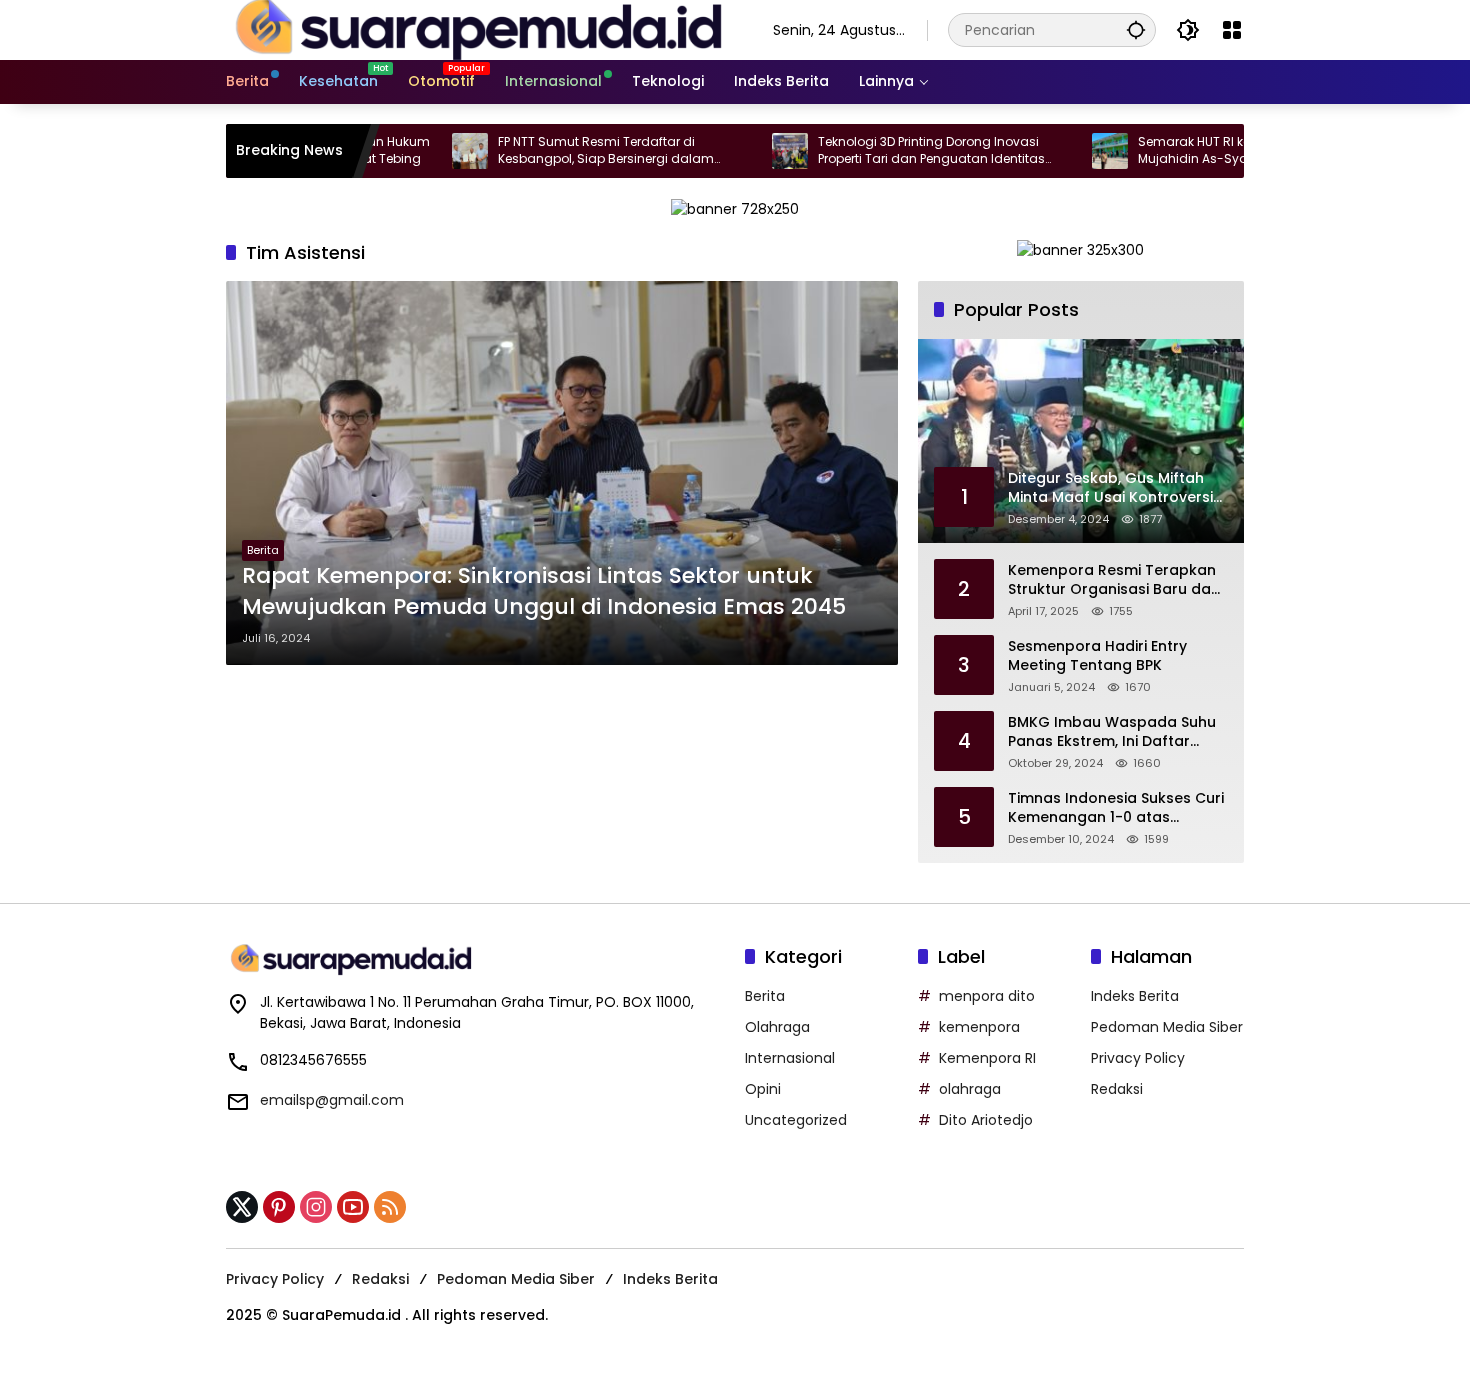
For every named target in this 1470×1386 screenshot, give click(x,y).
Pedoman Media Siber (1167, 1027)
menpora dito (987, 996)
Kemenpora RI (987, 1058)
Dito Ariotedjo (986, 1120)
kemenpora (979, 1027)
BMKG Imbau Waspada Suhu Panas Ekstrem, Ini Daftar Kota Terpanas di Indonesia (1112, 732)
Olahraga (777, 1027)
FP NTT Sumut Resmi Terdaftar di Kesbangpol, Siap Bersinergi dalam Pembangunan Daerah (558, 151)
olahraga (970, 1089)
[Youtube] (353, 1207)
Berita (263, 550)
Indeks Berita (1135, 996)
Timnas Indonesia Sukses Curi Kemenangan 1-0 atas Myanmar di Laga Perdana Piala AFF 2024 (1116, 808)
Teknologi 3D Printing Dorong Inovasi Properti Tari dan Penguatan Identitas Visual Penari (883, 151)
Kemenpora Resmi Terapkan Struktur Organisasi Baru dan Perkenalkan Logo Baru (1114, 580)
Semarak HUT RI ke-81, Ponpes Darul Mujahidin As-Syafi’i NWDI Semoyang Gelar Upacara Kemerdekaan (1204, 151)
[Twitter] (242, 1207)
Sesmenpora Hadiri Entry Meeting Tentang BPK (1097, 656)
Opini (763, 1089)
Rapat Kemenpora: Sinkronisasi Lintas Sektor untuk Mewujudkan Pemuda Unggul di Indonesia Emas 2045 (544, 591)
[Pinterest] (279, 1207)
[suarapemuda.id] (479, 29)
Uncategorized (796, 1120)
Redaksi (1117, 1089)
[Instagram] (316, 1207)
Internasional (790, 1058)
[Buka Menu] (1232, 30)
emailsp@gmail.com (332, 1100)
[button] (1136, 29)
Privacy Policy (1138, 1058)
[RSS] (390, 1207)
